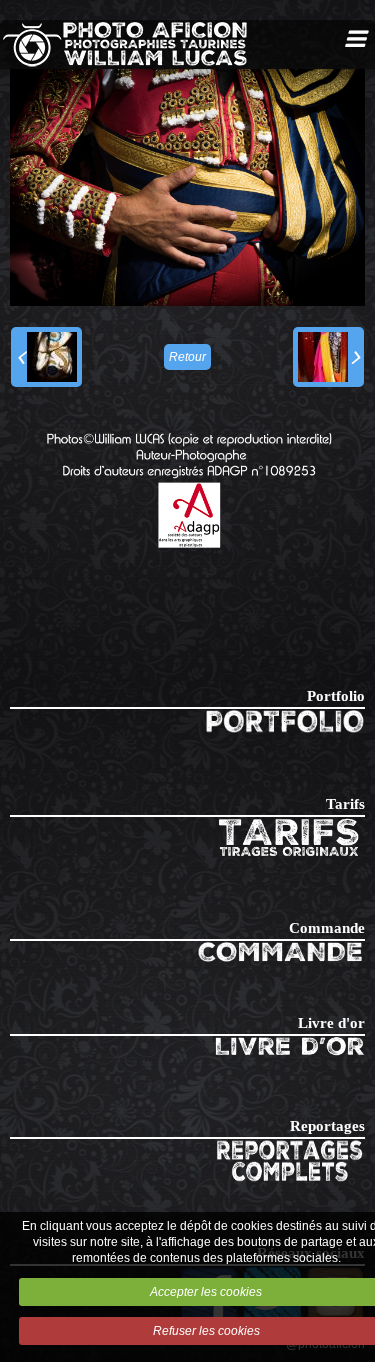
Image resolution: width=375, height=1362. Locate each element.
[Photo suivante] (328, 357)
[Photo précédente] (46, 357)
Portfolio (336, 696)
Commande (327, 928)
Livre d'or (331, 1023)
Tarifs (345, 804)
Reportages (327, 1126)
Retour (187, 357)
